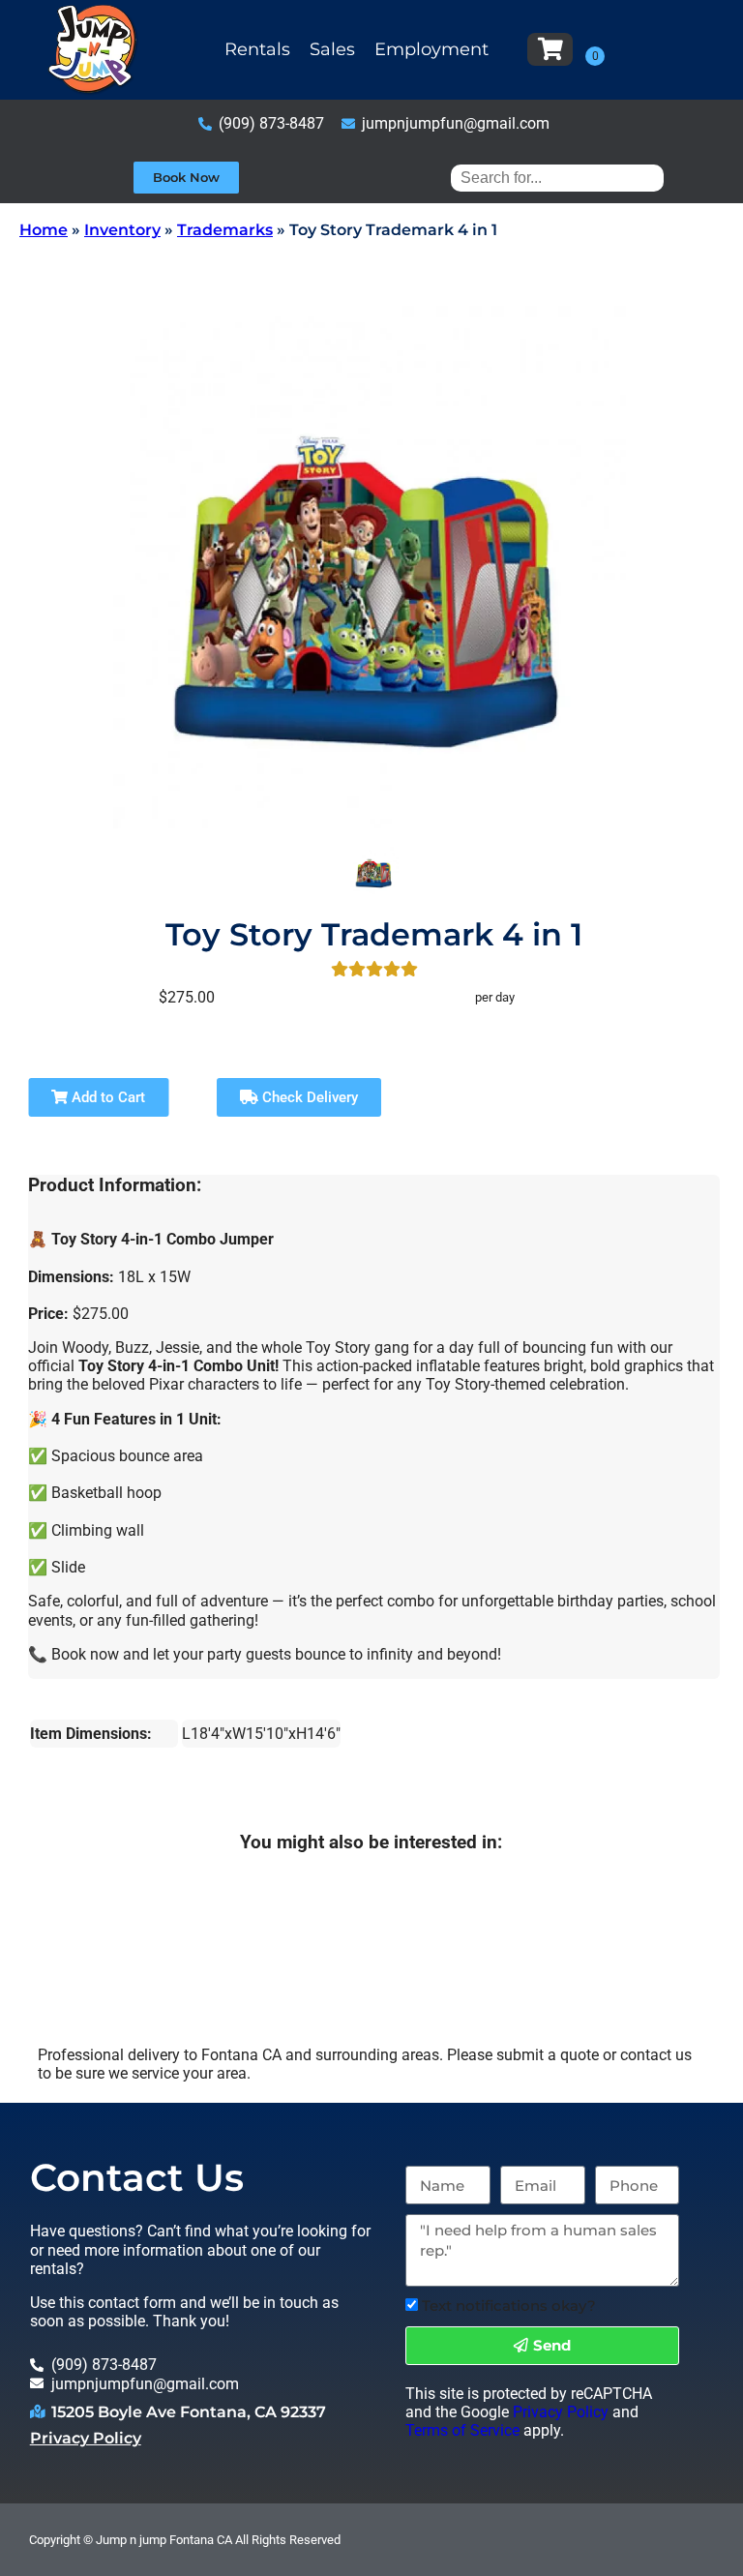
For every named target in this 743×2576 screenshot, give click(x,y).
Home (44, 230)
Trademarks (225, 230)
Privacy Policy (86, 2438)
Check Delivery (308, 1097)
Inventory (122, 230)
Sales (332, 49)
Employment (431, 49)
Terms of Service (462, 2430)
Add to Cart (106, 1097)
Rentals (257, 49)
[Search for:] (557, 178)
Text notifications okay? (509, 2306)
